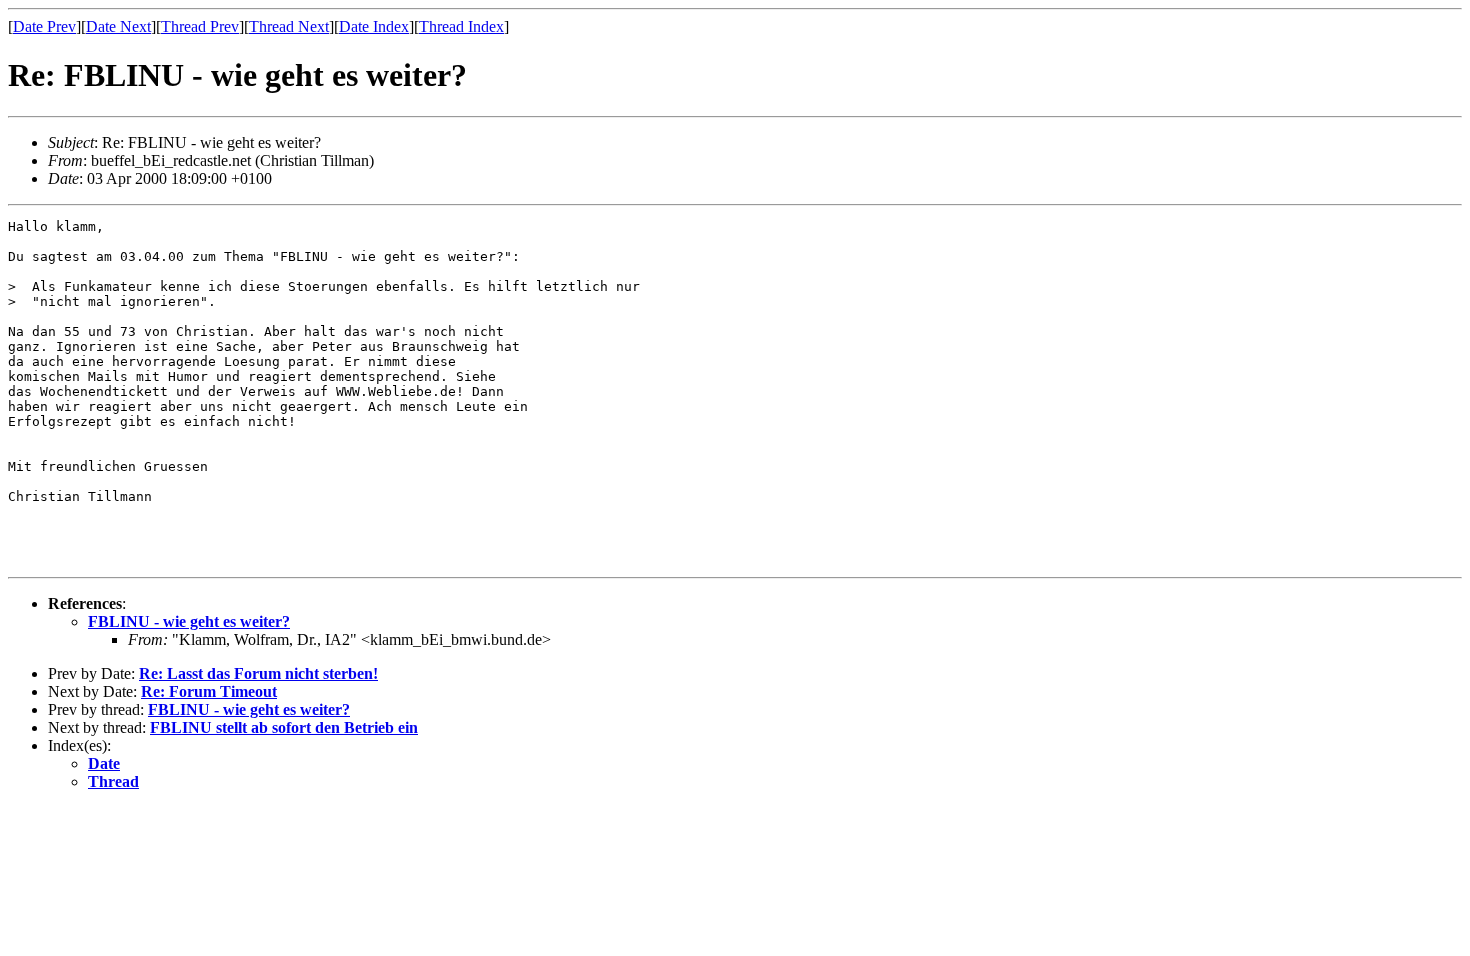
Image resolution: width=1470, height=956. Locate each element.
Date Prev (44, 26)
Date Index (374, 26)
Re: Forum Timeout (209, 691)
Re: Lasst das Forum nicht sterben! (258, 673)
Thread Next (289, 26)
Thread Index (461, 26)
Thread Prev (200, 26)
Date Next (118, 26)
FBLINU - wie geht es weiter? (189, 621)
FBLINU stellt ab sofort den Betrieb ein (284, 727)
